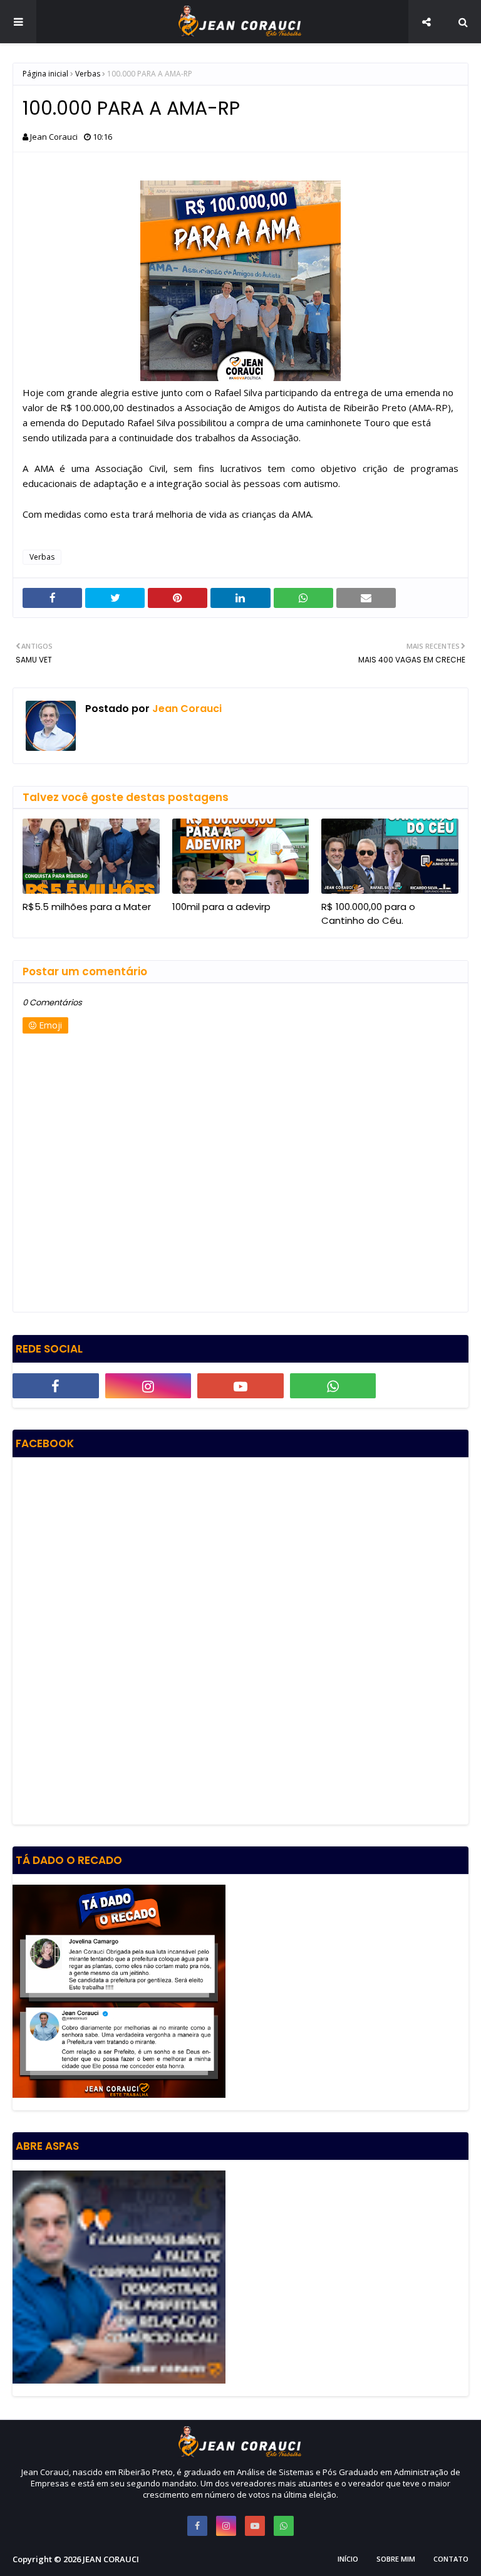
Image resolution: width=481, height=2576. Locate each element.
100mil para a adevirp (221, 907)
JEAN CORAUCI (111, 2559)
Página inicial (45, 74)
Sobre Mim (396, 2559)
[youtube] (240, 1386)
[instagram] (148, 1386)
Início (348, 2559)
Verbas (88, 74)
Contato (451, 2559)
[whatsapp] (333, 1386)
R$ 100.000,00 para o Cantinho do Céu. (368, 914)
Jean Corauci (54, 137)
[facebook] (56, 1386)
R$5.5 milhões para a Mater (87, 907)
